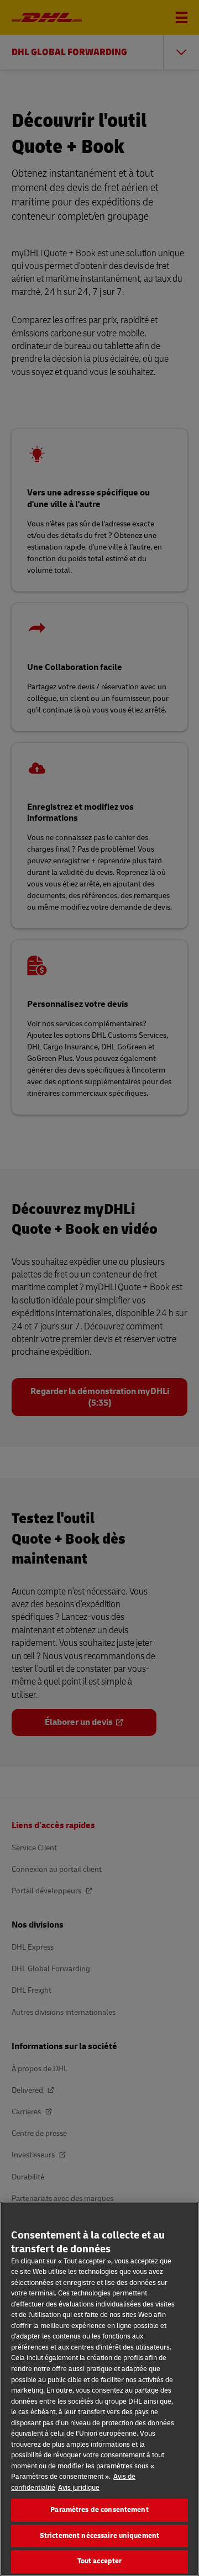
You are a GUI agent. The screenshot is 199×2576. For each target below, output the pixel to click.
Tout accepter (100, 2561)
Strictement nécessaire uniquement (99, 2536)
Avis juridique (79, 2488)
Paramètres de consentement (99, 2510)
